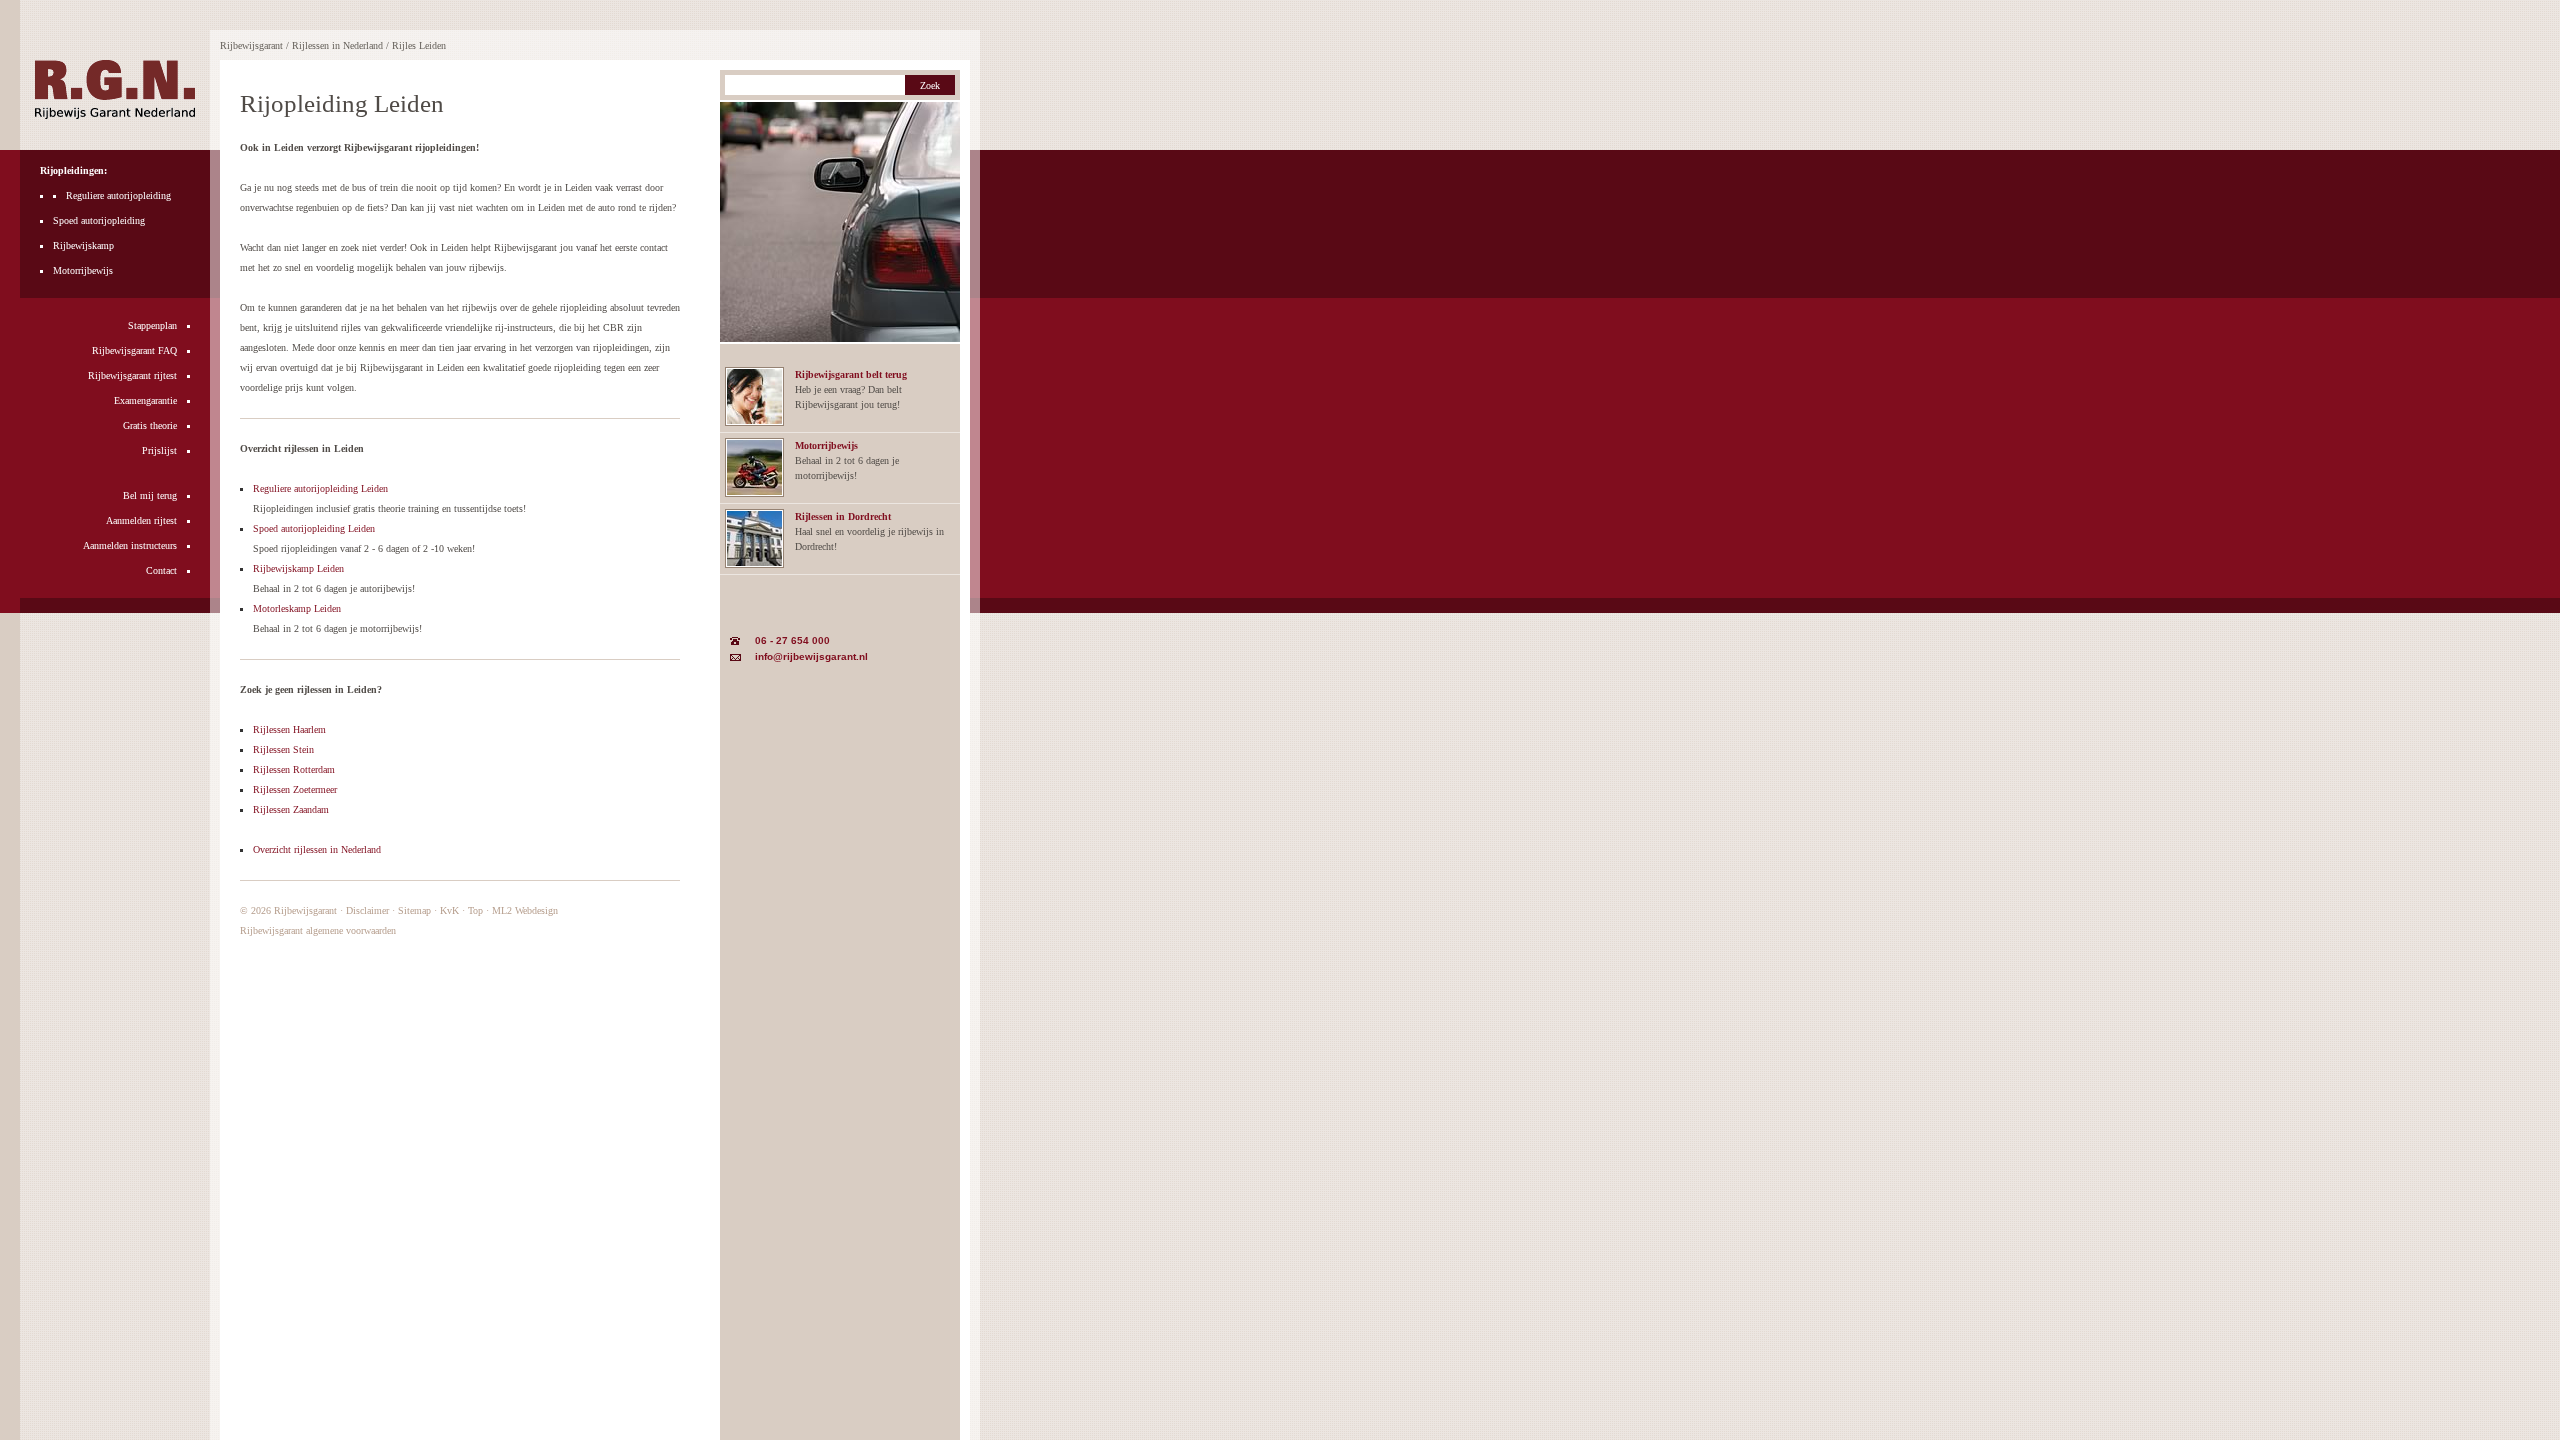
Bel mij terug (150, 495)
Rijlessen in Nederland (337, 45)
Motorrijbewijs (83, 270)
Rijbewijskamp (83, 245)
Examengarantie (145, 400)
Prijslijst (159, 450)
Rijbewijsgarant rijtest (132, 375)
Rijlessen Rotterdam (294, 769)
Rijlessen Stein (283, 749)
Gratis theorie (150, 425)
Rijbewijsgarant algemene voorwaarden (318, 930)
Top (475, 910)
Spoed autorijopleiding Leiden (314, 528)
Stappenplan (152, 325)
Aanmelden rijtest (141, 520)
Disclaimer (367, 910)
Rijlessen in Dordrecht (843, 516)
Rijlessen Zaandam (291, 809)
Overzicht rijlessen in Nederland (317, 849)
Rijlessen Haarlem (289, 729)
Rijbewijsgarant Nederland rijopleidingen (115, 89)
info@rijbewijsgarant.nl (811, 656)
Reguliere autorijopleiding (118, 195)
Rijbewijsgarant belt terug (851, 374)
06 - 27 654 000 (792, 640)
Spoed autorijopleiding (99, 220)
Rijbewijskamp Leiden (298, 568)
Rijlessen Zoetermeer (295, 789)
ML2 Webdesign (525, 910)
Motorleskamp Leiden (297, 608)
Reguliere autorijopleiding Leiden (320, 488)
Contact (161, 570)
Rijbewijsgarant (305, 910)
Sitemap (414, 910)
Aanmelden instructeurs (130, 545)
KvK (449, 910)
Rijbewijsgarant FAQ (134, 350)
